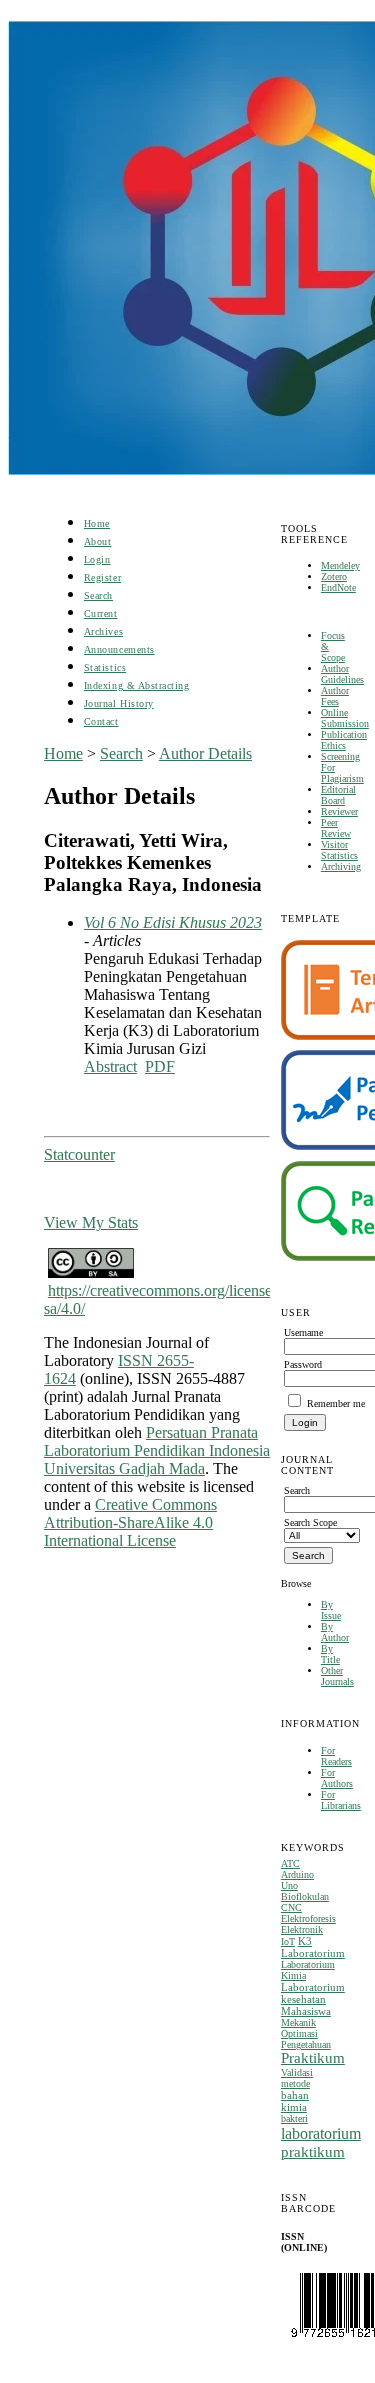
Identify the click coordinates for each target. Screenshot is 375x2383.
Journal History (119, 703)
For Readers (336, 1756)
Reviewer (339, 811)
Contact (101, 721)
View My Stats (91, 1222)
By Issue (331, 1610)
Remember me (336, 1403)
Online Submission (345, 718)
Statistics (105, 667)
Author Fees (335, 696)
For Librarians (341, 1800)
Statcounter (79, 1154)
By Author (335, 1632)
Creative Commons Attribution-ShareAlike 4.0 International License (130, 1522)
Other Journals (337, 1676)
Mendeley (340, 565)
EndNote (338, 587)
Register (102, 577)
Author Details (205, 753)
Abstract (110, 1066)
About (98, 541)
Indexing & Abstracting (136, 685)
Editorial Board (338, 795)
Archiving (341, 866)
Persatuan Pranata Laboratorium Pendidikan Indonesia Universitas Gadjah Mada (157, 1450)
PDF (160, 1066)
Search (98, 595)
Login (97, 559)
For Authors (337, 1778)
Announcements (119, 649)
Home (97, 523)
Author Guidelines (342, 674)
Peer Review (336, 828)
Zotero (334, 576)
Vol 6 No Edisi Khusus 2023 (173, 922)
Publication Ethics (344, 740)
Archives (103, 631)
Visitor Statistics (339, 850)
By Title (330, 1654)
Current (101, 613)
